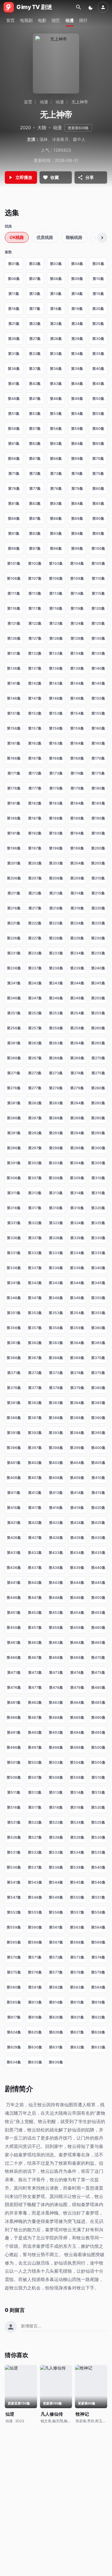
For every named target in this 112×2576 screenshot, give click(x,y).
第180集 (98, 788)
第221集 (14, 923)
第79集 (77, 488)
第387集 (35, 1418)
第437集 (35, 1568)
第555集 (35, 1912)
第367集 (35, 1358)
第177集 (35, 788)
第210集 (98, 878)
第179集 (77, 788)
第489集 (77, 1717)
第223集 (56, 923)
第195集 (98, 833)
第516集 (14, 1807)
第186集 (14, 818)
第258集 (56, 1028)
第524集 (77, 1822)
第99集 (77, 548)
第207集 (35, 878)
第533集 (56, 1852)
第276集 (14, 1088)
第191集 (14, 833)
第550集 (77, 1897)
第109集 (77, 578)
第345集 (98, 1283)
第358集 (56, 1328)
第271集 (14, 1073)
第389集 (77, 1418)
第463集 (56, 1642)
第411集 (14, 1493)
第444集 (77, 1582)
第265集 (98, 1043)
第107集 (35, 578)
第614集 (56, 2002)
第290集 (98, 1118)
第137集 (35, 668)
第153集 (56, 713)
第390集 (98, 1418)
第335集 (98, 1253)
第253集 (56, 1013)
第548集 (35, 1897)
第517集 (35, 1807)
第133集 (56, 653)
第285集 (98, 1103)
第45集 (98, 384)
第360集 (98, 1328)
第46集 (14, 399)
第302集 (35, 1163)
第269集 (77, 1058)
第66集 (14, 458)
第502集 (35, 1762)
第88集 (56, 518)
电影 (42, 20)
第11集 (14, 294)
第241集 (14, 983)
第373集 (56, 1373)
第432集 (35, 1553)
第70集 (98, 458)
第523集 (56, 1822)
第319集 (77, 1208)
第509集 (77, 1777)
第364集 (77, 1343)
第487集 (35, 1717)
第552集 (14, 1912)
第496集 (14, 1747)
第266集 (14, 1058)
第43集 (56, 384)
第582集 (56, 1987)
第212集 (35, 893)
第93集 (56, 533)
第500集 (98, 1747)
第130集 (98, 638)
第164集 (77, 743)
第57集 (35, 428)
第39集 (77, 369)
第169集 (77, 758)
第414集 (77, 1493)
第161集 (14, 743)
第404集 (77, 1463)
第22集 (35, 324)
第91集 (14, 533)
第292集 (35, 1133)
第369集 (77, 1358)
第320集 (98, 1208)
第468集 (56, 1657)
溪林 (44, 139)
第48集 (56, 399)
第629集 (14, 2047)
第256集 (14, 1028)
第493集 (56, 1732)
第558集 (98, 1912)
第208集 (56, 878)
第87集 (35, 518)
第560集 (35, 1927)
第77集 (35, 488)
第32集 (35, 354)
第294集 (77, 1133)
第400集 (98, 1448)
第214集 (77, 893)
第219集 (77, 908)
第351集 (14, 1313)
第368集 (56, 1358)
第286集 (14, 1118)
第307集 (35, 1178)
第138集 (56, 668)
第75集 (98, 473)
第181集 (14, 803)
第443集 (56, 1582)
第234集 (77, 953)
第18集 (56, 309)
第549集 (56, 1897)
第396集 (14, 1448)
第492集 (35, 1732)
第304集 (77, 1163)
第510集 (98, 1777)
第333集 (56, 1253)
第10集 (98, 279)
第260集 (98, 1028)
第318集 (56, 1208)
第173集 (56, 773)
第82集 (35, 503)
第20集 (98, 309)
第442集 (35, 1582)
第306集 (14, 1178)
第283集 (56, 1103)
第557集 (77, 1912)
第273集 (56, 1073)
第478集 (56, 1687)
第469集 (77, 1657)
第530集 (98, 1837)
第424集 (77, 1523)
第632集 (77, 2047)
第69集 (77, 458)
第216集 (14, 908)
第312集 (35, 1193)
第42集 (35, 384)
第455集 (98, 1612)
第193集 (56, 833)
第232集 (35, 953)
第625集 (35, 2032)
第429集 (77, 1538)
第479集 (77, 1687)
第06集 (14, 279)
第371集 (14, 1373)
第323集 (56, 1223)
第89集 (77, 518)
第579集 (98, 1972)
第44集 (77, 384)
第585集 (14, 2002)
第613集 (35, 2002)
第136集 (14, 668)
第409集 (77, 1478)
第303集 (56, 1163)
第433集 (56, 1553)
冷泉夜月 (60, 139)
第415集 (98, 1493)
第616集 (98, 2002)
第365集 (98, 1343)
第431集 (14, 1553)
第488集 (56, 1717)
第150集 (98, 698)
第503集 (56, 1762)
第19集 (77, 309)
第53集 (56, 413)
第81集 (14, 503)
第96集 (14, 548)
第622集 (98, 2017)
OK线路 (17, 237)
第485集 (98, 1702)
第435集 (98, 1553)
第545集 (77, 1882)
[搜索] (79, 7)
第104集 (77, 563)
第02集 (35, 264)
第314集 (77, 1193)
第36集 (14, 369)
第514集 (77, 1792)
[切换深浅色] (91, 7)
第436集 (14, 1568)
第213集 (56, 893)
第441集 (14, 1582)
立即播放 (24, 177)
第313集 (56, 1193)
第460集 (98, 1627)
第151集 (14, 713)
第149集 (77, 698)
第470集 (98, 1657)
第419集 (77, 1508)
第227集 (35, 938)
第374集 (77, 1373)
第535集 (98, 1852)
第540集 (98, 1867)
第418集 (56, 1508)
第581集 (35, 1987)
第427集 (35, 1538)
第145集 (98, 683)
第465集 (98, 1642)
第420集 (98, 1508)
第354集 (77, 1313)
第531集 (14, 1852)
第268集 (56, 1058)
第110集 (98, 578)
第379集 (77, 1388)
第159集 (77, 728)
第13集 (56, 294)
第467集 (35, 1657)
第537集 (35, 1867)
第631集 (56, 2047)
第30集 (98, 339)
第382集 (35, 1403)
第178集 (56, 788)
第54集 (77, 413)
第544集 (56, 1882)
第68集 (56, 458)
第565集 (14, 1942)
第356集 (14, 1328)
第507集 (35, 1777)
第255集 (98, 1013)
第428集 (56, 1538)
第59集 (77, 428)
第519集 (77, 1807)
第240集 (98, 968)
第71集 (14, 473)
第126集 (14, 638)
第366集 (14, 1358)
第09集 (77, 279)
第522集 (35, 1822)
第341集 (14, 1283)
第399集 (77, 1448)
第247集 (35, 998)
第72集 (35, 473)
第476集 (14, 1687)
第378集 (56, 1388)
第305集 (98, 1163)
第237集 (35, 968)
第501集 (14, 1762)
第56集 (14, 428)
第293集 (56, 1133)
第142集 (35, 683)
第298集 (56, 1148)
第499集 (77, 1747)
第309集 (77, 1178)
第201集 (14, 863)
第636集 (56, 2062)
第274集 (77, 1073)
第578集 (77, 1972)
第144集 (77, 683)
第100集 (98, 548)
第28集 (56, 339)
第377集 (35, 1388)
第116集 (14, 608)
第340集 (98, 1268)
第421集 (14, 1523)
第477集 (35, 1687)
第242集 (35, 983)
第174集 (77, 773)
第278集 (56, 1088)
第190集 (98, 818)
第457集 (35, 1627)
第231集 (14, 953)
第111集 (14, 593)
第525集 (98, 1822)
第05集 (98, 264)
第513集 (56, 1792)
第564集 (98, 1927)
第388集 (56, 1418)
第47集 (35, 399)
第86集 (14, 518)
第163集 (56, 743)
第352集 (35, 1313)
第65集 (98, 443)
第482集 (35, 1702)
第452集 (35, 1612)
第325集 (98, 1223)
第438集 (56, 1568)
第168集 (56, 758)
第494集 (77, 1732)
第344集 (77, 1283)
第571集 (35, 1957)
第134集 (77, 653)
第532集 (35, 1852)
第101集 (14, 563)
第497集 (35, 1747)
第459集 (77, 1627)
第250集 (98, 998)
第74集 (77, 473)
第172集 (35, 773)
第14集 (77, 294)
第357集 (35, 1328)
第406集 (14, 1478)
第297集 (35, 1148)
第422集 (35, 1523)
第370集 (98, 1358)
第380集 (98, 1388)
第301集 (14, 1163)
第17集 (35, 309)
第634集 (14, 2062)
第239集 (77, 968)
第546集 (98, 1882)
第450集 (98, 1597)
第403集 (56, 1463)
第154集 (77, 713)
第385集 (98, 1403)
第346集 (14, 1298)
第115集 (98, 593)
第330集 (98, 1238)
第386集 (14, 1418)
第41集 (14, 384)
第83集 (56, 503)
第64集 (77, 443)
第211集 (14, 893)
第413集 (56, 1493)
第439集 (77, 1568)
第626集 (56, 2032)
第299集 (77, 1148)
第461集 (14, 1642)
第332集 (35, 1253)
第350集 (98, 1298)
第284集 (77, 1103)
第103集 (56, 563)
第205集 (98, 863)
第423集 (56, 1523)
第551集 (98, 1897)
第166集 (14, 758)
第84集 (77, 503)
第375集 (98, 1373)
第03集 (56, 264)
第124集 (77, 623)
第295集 (98, 1133)
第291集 (14, 1133)
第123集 (56, 623)
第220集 (98, 908)
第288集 (56, 1118)
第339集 (77, 1268)
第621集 (77, 2017)
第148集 (56, 698)
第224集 (77, 923)
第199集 (77, 848)
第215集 (98, 893)
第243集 (56, 983)
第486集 (14, 1717)
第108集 (56, 578)
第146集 (14, 698)
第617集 (14, 2017)
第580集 (14, 1987)
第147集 (35, 698)
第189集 (77, 818)
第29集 (77, 339)
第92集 (35, 533)
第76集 (14, 488)
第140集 (98, 668)
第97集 (35, 548)
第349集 (77, 1298)
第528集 (56, 1837)
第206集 (14, 878)
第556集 (56, 1912)
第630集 (35, 2047)
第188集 (56, 818)
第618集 (35, 2017)
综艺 (56, 20)
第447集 (35, 1597)
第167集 (35, 758)
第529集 (77, 1837)
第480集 (98, 1687)
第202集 (35, 863)
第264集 (77, 1043)
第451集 (14, 1612)
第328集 (56, 1238)
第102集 (35, 563)
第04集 (77, 264)
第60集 (98, 428)
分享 (90, 177)
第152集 (35, 713)
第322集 (35, 1223)
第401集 (14, 1463)
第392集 (35, 1433)
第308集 (56, 1178)
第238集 (56, 968)
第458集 (56, 1627)
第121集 (14, 623)
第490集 (98, 1717)
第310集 (98, 1178)
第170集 (98, 758)
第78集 (56, 488)
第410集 (98, 1478)
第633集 (98, 2047)
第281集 (14, 1103)
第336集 (14, 1268)
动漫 (70, 20)
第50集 (98, 399)
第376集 (14, 1388)
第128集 (56, 638)
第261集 (14, 1043)
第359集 (77, 1328)
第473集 (56, 1672)
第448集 (56, 1597)
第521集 (14, 1822)
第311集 (14, 1193)
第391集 (14, 1433)
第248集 (56, 998)
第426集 (14, 1538)
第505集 (98, 1762)
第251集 (14, 1013)
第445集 (98, 1582)
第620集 (56, 2017)
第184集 (77, 803)
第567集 (56, 1942)
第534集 (77, 1852)
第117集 (35, 608)
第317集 (35, 1208)
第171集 (14, 773)
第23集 (56, 324)
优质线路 (45, 237)
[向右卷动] (102, 238)
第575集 (14, 1972)
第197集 (35, 848)
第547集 (14, 1897)
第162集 (35, 743)
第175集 (98, 773)
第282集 (35, 1103)
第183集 (56, 803)
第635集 (35, 2062)
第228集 (56, 938)
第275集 (98, 1073)
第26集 (14, 339)
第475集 (98, 1672)
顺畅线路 (74, 237)
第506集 (14, 1777)
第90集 (98, 518)
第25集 (98, 324)
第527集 (35, 1837)
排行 (83, 20)
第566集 (35, 1942)
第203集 (56, 863)
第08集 (56, 279)
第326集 (14, 1238)
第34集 (77, 354)
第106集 (14, 578)
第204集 (77, 863)
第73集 (56, 473)
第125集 (98, 623)
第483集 (56, 1702)
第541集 (14, 1882)
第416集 (14, 1508)
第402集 (35, 1463)
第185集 (98, 803)
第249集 (77, 998)
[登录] (103, 7)
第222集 (35, 923)
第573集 (77, 1957)
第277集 (35, 1088)
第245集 (98, 983)
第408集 (56, 1478)
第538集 (56, 1867)
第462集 (35, 1642)
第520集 (98, 1807)
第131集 (14, 653)
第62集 (35, 443)
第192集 (35, 833)
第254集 (77, 1013)
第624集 (14, 2032)
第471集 (14, 1672)
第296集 (14, 1148)
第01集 (14, 264)
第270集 (98, 1058)
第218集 (56, 908)
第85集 (98, 503)
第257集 (35, 1028)
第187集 (35, 818)
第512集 (35, 1792)
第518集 (56, 1807)
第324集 (77, 1223)
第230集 (98, 938)
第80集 (98, 488)
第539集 (77, 1867)
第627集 (77, 2032)
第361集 (14, 1343)
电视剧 (26, 20)
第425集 (98, 1523)
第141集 (14, 683)
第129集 (77, 638)
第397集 (35, 1448)
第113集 (56, 593)
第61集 (14, 443)
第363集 (56, 1343)
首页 (10, 20)
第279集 (77, 1088)
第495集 (98, 1732)
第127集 (35, 638)
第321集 (14, 1223)
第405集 (98, 1463)
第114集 (77, 593)
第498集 (56, 1747)
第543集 (35, 1882)
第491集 (14, 1732)
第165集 (98, 743)
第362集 (35, 1343)
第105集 (98, 563)
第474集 (77, 1672)
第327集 (35, 1238)
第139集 (77, 668)
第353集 (56, 1313)
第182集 (35, 803)
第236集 (14, 968)
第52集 (35, 413)
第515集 (98, 1792)
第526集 (14, 1837)
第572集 (56, 1957)
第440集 (98, 1568)
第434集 (77, 1553)
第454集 (77, 1612)
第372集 (35, 1373)
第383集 (56, 1403)
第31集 (14, 354)
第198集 (56, 848)
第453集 (56, 1612)
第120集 (98, 608)
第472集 (35, 1672)
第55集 (98, 413)
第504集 (77, 1762)
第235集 (98, 953)
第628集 (98, 2032)
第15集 (98, 294)
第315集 (98, 1193)
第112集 (35, 593)
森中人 (79, 139)
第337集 (35, 1268)
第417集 (35, 1508)
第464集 (77, 1642)
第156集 (14, 728)
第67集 (35, 458)
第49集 (77, 399)
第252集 (35, 1013)
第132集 (35, 653)
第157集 (35, 728)
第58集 (56, 428)
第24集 (77, 324)
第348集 (56, 1298)
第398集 (56, 1448)
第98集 (56, 548)
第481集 (14, 1702)
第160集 (98, 728)
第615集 (77, 2002)
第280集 (98, 1088)
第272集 (35, 1073)
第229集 (77, 938)
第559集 (14, 1927)
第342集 (35, 1283)
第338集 (56, 1268)
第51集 (14, 413)
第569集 (98, 1942)
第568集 (77, 1942)
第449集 (77, 1597)
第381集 (14, 1403)
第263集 (56, 1043)
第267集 (35, 1058)
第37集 (35, 369)
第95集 (98, 533)
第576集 (35, 1972)
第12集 (35, 294)
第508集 (56, 1777)
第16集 (14, 309)
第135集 (98, 653)
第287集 (35, 1118)
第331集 (14, 1253)
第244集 (77, 983)
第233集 (56, 953)
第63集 (56, 443)
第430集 (98, 1538)
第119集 (77, 608)
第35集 (98, 354)
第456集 (14, 1627)
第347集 (35, 1298)
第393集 (56, 1433)
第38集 (56, 369)
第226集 (14, 938)
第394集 (77, 1433)
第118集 (56, 608)
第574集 (98, 1957)
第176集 (14, 788)
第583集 (77, 1987)
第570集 (14, 1957)
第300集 (98, 1148)
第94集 (77, 533)
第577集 (56, 1972)
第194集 (77, 833)
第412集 (35, 1493)
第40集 (98, 369)
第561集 (56, 1927)
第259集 (77, 1028)
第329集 (77, 1238)
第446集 (14, 1597)
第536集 (14, 1867)
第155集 (98, 713)
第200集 (98, 848)
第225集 (98, 923)
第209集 (77, 878)
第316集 (14, 1208)
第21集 (14, 324)
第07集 (35, 279)
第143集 (56, 683)
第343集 (56, 1283)
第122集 (35, 623)
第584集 (98, 1987)
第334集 (77, 1253)
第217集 (35, 908)
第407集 (35, 1478)
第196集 (14, 848)
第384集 (77, 1403)
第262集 (35, 1043)
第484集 (77, 1702)
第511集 (14, 1792)
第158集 (56, 728)
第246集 (14, 998)
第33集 (56, 354)
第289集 (77, 1118)
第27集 (35, 339)
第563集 (77, 1927)
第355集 (98, 1313)
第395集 (98, 1433)
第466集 (14, 1657)
